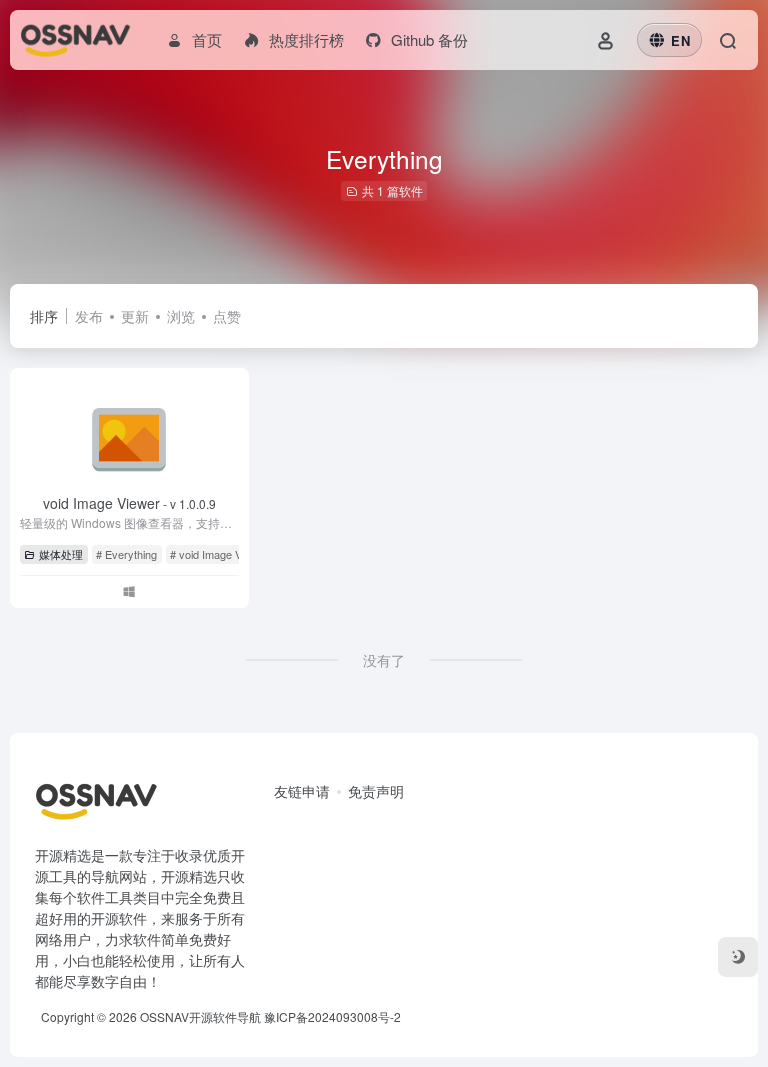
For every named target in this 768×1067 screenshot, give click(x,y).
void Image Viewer (129, 503)
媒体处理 (61, 554)
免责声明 (376, 791)
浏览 (181, 316)
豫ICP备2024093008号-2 (332, 1016)
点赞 (227, 316)
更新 (135, 316)
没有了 (384, 660)
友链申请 (302, 791)
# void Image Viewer (219, 554)
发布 (89, 316)
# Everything (126, 554)
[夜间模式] (738, 957)
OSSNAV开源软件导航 (200, 1016)
